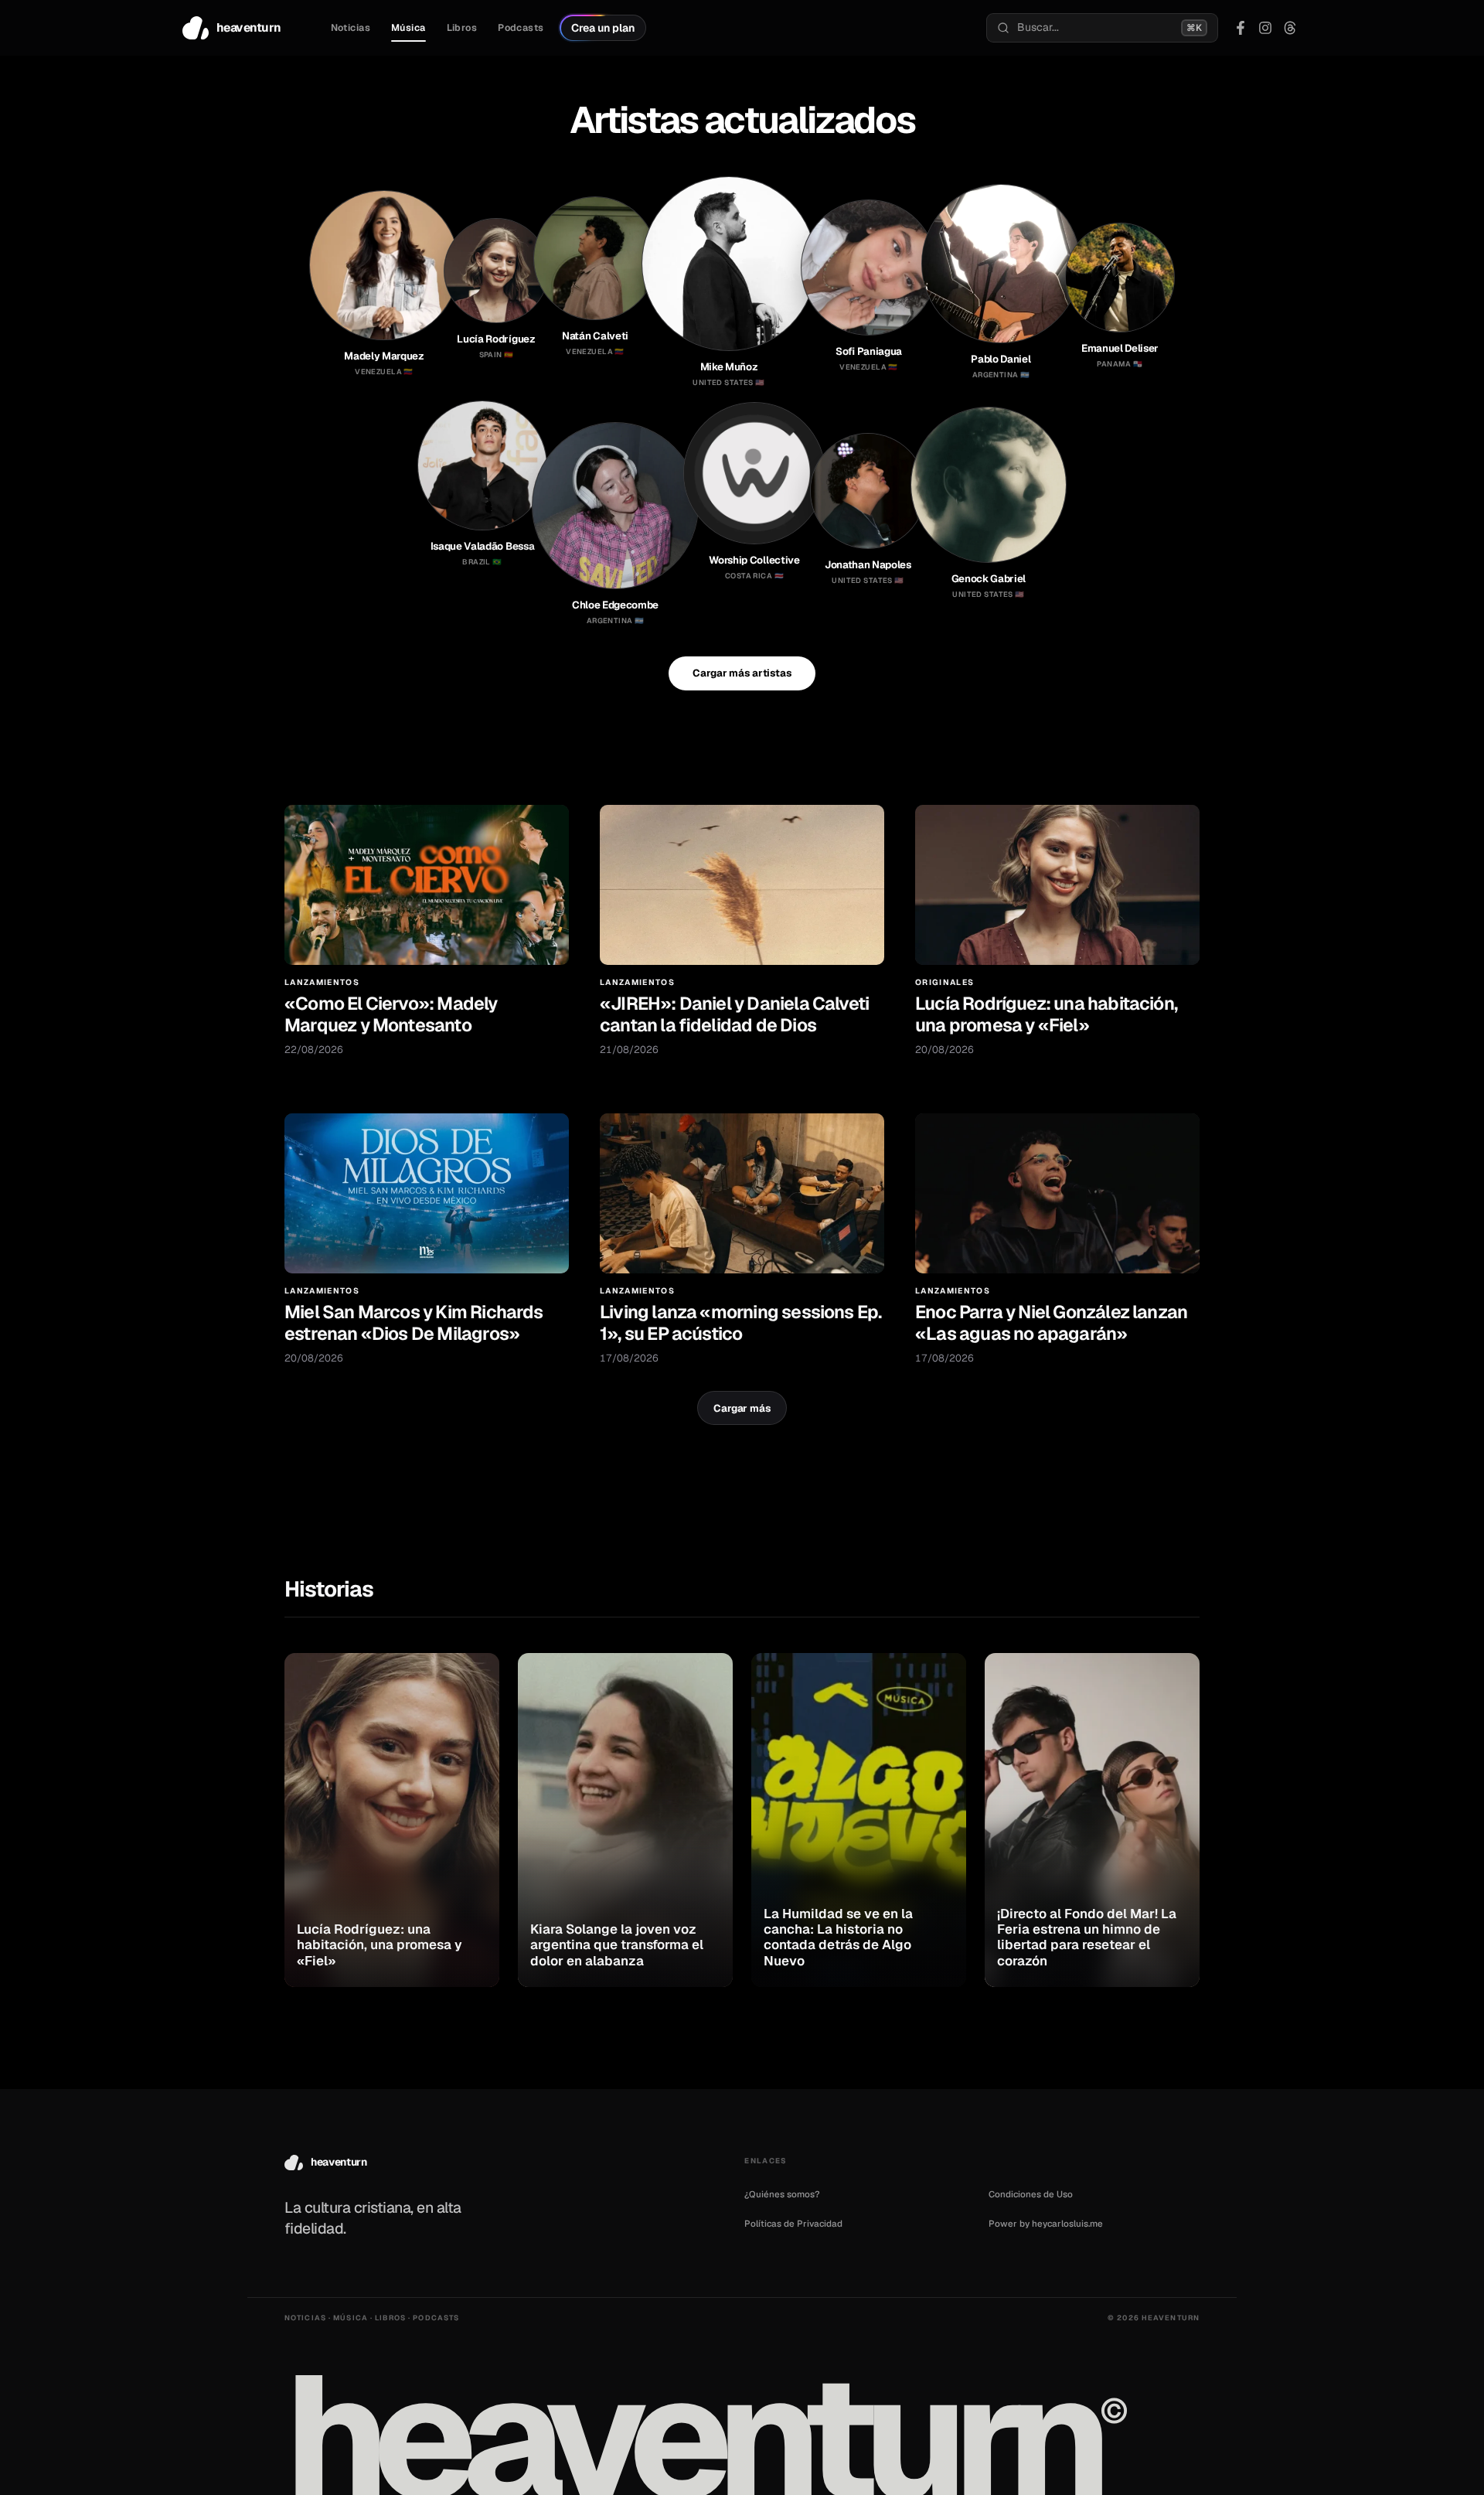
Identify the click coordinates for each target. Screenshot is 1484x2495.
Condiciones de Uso (1031, 2194)
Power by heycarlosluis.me (1046, 2223)
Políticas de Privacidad (793, 2223)
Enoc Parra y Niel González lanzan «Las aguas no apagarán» (1051, 1322)
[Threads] (1290, 28)
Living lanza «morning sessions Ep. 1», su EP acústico (740, 1322)
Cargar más (742, 1408)
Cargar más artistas (742, 673)
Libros (462, 28)
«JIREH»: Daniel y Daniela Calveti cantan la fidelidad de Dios (734, 1014)
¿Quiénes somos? (782, 2194)
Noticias (351, 28)
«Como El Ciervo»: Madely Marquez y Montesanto (391, 1014)
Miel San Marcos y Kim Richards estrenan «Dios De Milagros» (414, 1322)
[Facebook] (1241, 28)
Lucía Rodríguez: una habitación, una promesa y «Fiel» (1046, 1014)
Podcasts (521, 28)
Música (408, 28)
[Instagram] (1265, 28)
